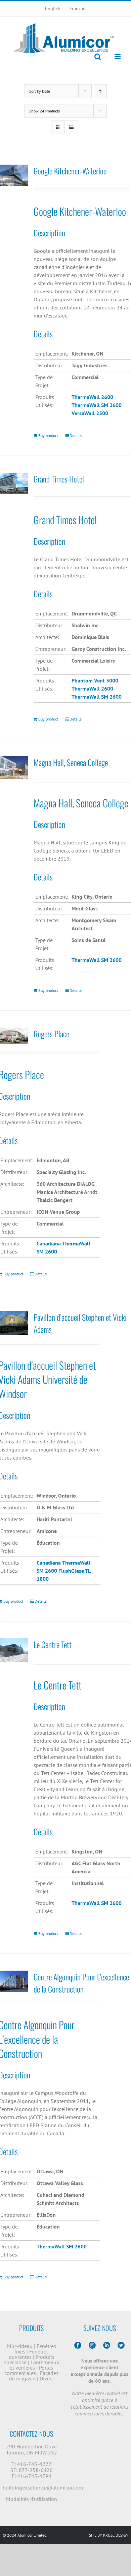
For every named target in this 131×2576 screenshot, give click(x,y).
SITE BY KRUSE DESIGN (109, 2535)
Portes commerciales (29, 2370)
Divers (47, 2378)
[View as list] (71, 127)
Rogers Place (51, 1034)
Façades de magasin (34, 2376)
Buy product (48, 436)
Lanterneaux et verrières (34, 2365)
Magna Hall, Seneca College (71, 762)
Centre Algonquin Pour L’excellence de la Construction (81, 1983)
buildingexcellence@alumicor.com (43, 2487)
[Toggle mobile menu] (118, 57)
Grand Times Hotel (59, 479)
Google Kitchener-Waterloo (70, 171)
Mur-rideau (20, 2346)
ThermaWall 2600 (92, 689)
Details (76, 436)
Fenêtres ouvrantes (29, 2354)
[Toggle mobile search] (98, 57)
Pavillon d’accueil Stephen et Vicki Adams (80, 1323)
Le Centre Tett (53, 1644)
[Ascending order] (100, 91)
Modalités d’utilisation (32, 2499)
